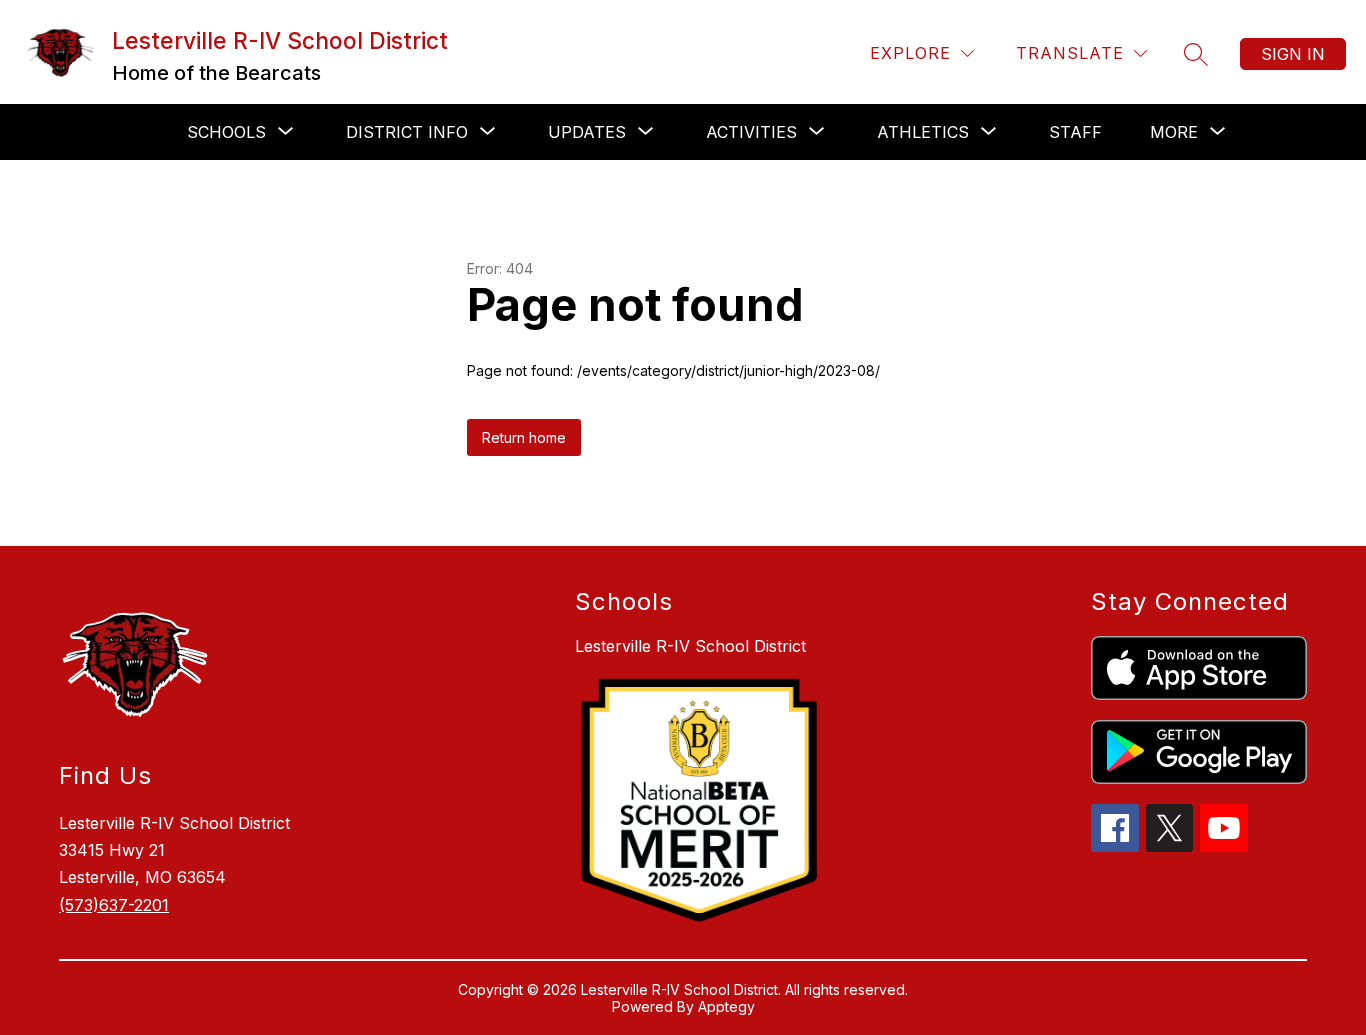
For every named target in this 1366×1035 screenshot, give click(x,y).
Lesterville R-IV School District (690, 646)
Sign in (1293, 54)
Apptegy (726, 1006)
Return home (524, 437)
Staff (1075, 132)
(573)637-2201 (114, 905)
